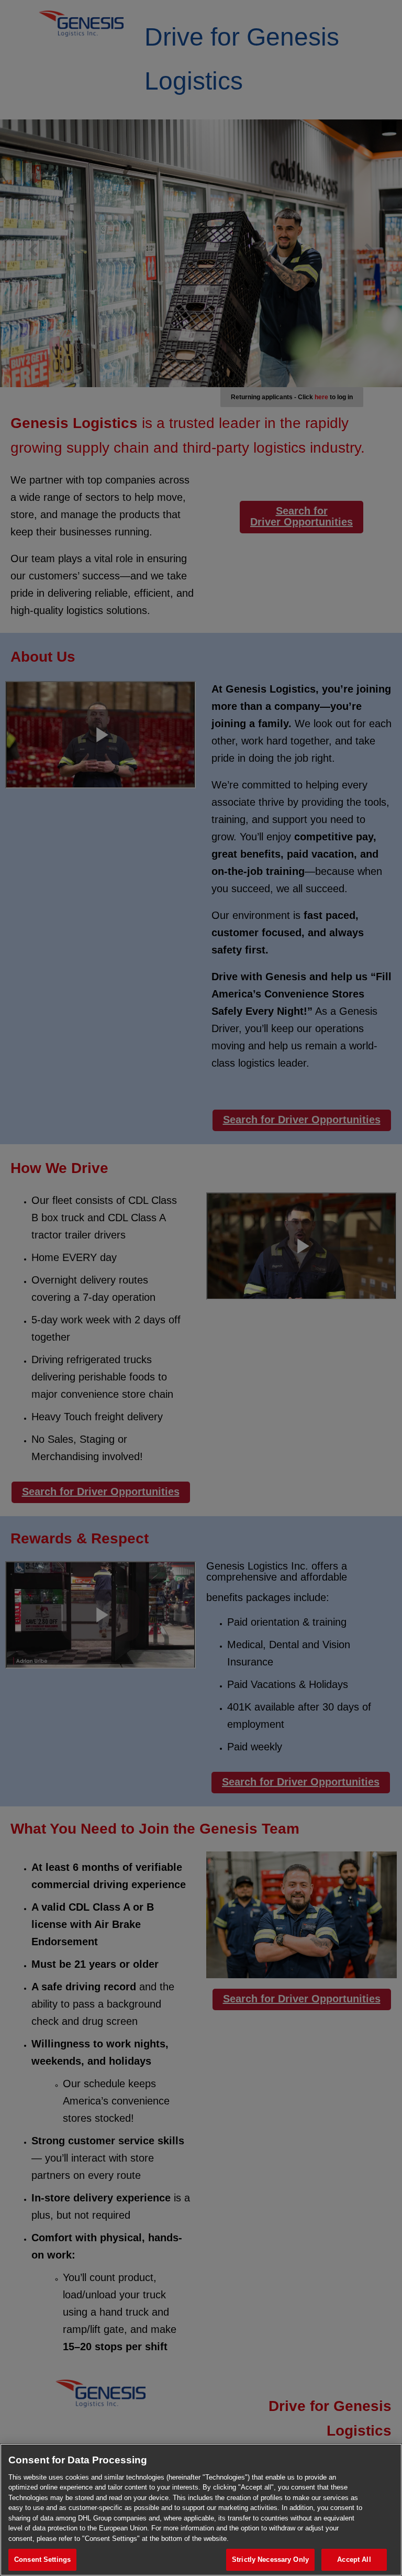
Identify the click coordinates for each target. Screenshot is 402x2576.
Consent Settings (42, 2559)
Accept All (354, 2559)
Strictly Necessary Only (270, 2559)
